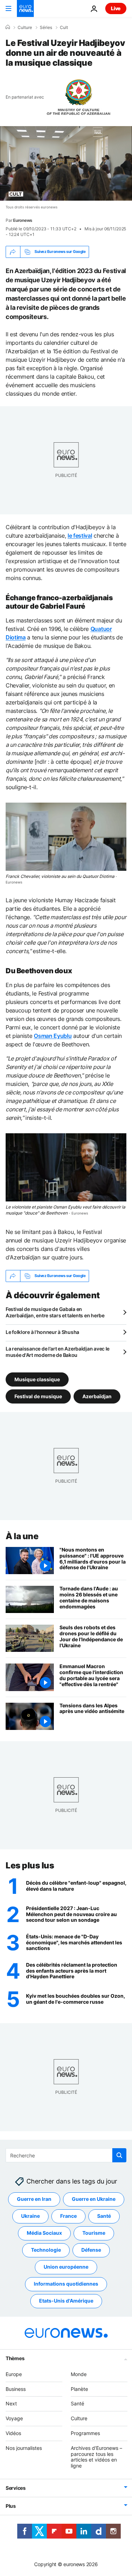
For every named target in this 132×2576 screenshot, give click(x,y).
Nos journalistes (24, 2448)
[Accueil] (8, 27)
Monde (79, 2374)
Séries (46, 28)
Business (16, 2389)
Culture (25, 28)
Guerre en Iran (34, 2199)
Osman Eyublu (53, 1036)
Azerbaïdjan (97, 1396)
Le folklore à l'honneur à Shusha (42, 1332)
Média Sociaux (44, 2233)
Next (11, 2403)
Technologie (46, 2250)
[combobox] (66, 2155)
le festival (80, 536)
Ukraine (30, 2216)
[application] (66, 163)
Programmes (85, 2433)
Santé (104, 2216)
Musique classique (37, 1379)
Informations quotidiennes (66, 2284)
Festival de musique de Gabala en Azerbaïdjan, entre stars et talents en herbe (55, 1312)
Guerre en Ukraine (94, 2199)
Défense (91, 2250)
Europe (14, 2374)
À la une (22, 1536)
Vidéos (13, 2433)
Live (116, 8)
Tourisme (94, 2233)
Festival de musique (38, 1396)
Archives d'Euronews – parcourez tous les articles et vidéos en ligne (96, 2456)
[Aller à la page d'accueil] (25, 8)
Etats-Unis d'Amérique (66, 2301)
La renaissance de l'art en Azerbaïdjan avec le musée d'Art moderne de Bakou (58, 1352)
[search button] (119, 2155)
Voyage (14, 2418)
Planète (79, 2389)
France (68, 2216)
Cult (64, 28)
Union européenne (66, 2267)
